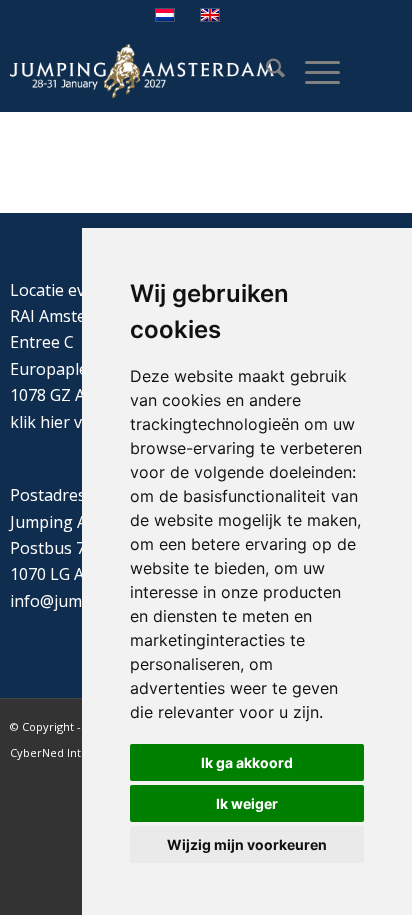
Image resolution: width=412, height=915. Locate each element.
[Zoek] (265, 71)
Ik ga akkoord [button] (247, 762)
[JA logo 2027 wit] (142, 71)
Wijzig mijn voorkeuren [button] (247, 844)
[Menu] (312, 71)
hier (55, 422)
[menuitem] (265, 71)
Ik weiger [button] (247, 803)
